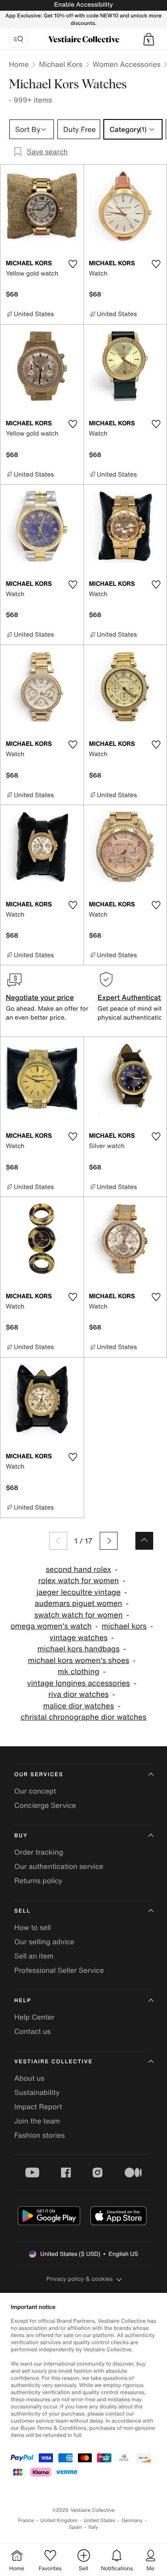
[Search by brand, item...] (18, 39)
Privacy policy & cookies (79, 2279)
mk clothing (79, 1672)
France (26, 2520)
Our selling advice (44, 1942)
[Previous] (58, 1541)
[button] (149, 39)
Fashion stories (40, 2135)
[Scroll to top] (144, 1541)
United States (100, 2520)
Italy (93, 2527)
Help (23, 2001)
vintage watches (78, 1638)
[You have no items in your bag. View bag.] (149, 39)
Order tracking (39, 1852)
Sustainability (37, 2092)
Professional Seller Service (59, 1970)
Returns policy (38, 1881)
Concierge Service (45, 1805)
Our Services (39, 1775)
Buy (21, 1836)
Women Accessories (126, 64)
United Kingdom (59, 2520)
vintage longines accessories (79, 1683)
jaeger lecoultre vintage (79, 1592)
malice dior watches (79, 1706)
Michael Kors (61, 64)
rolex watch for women (79, 1581)
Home (19, 64)
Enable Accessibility (83, 5)
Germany (132, 2520)
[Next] (109, 1541)
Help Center (34, 2017)
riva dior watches (78, 1694)
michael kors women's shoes (78, 1660)
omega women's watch (51, 1626)
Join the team (37, 2121)
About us (29, 2078)
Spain (76, 2527)
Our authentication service (59, 1866)
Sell (22, 1911)
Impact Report (38, 2107)
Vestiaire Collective (53, 2062)
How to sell (33, 1927)
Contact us (33, 2031)
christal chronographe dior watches (83, 1717)
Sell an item (34, 1956)
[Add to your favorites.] (73, 264)
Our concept (35, 1791)
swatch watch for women (79, 1615)
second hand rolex (79, 1570)
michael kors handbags (78, 1649)
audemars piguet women (78, 1603)
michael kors (124, 1626)
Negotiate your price (40, 997)
